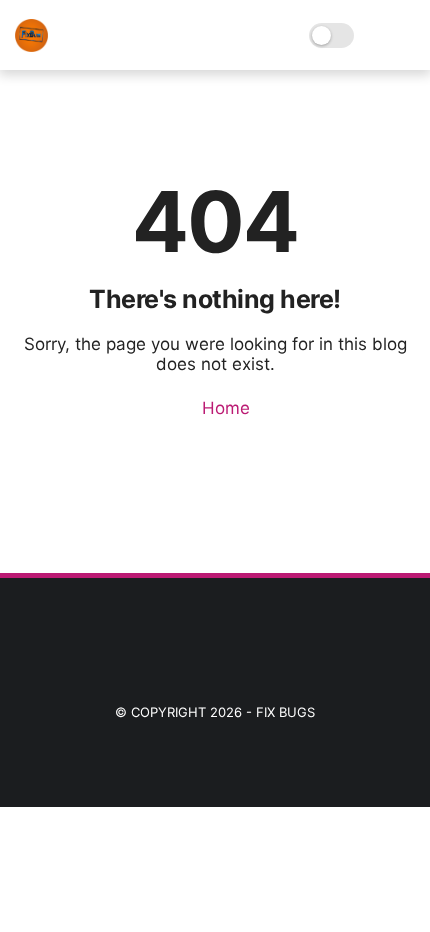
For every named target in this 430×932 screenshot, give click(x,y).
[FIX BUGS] (31, 46)
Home (223, 408)
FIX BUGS (285, 712)
